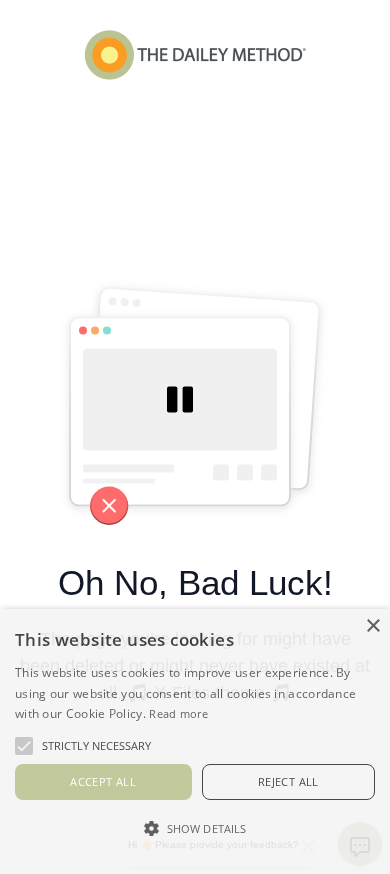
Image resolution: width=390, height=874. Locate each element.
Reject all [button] (288, 781)
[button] (195, 828)
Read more (178, 713)
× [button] (372, 626)
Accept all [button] (103, 781)
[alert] (195, 741)
